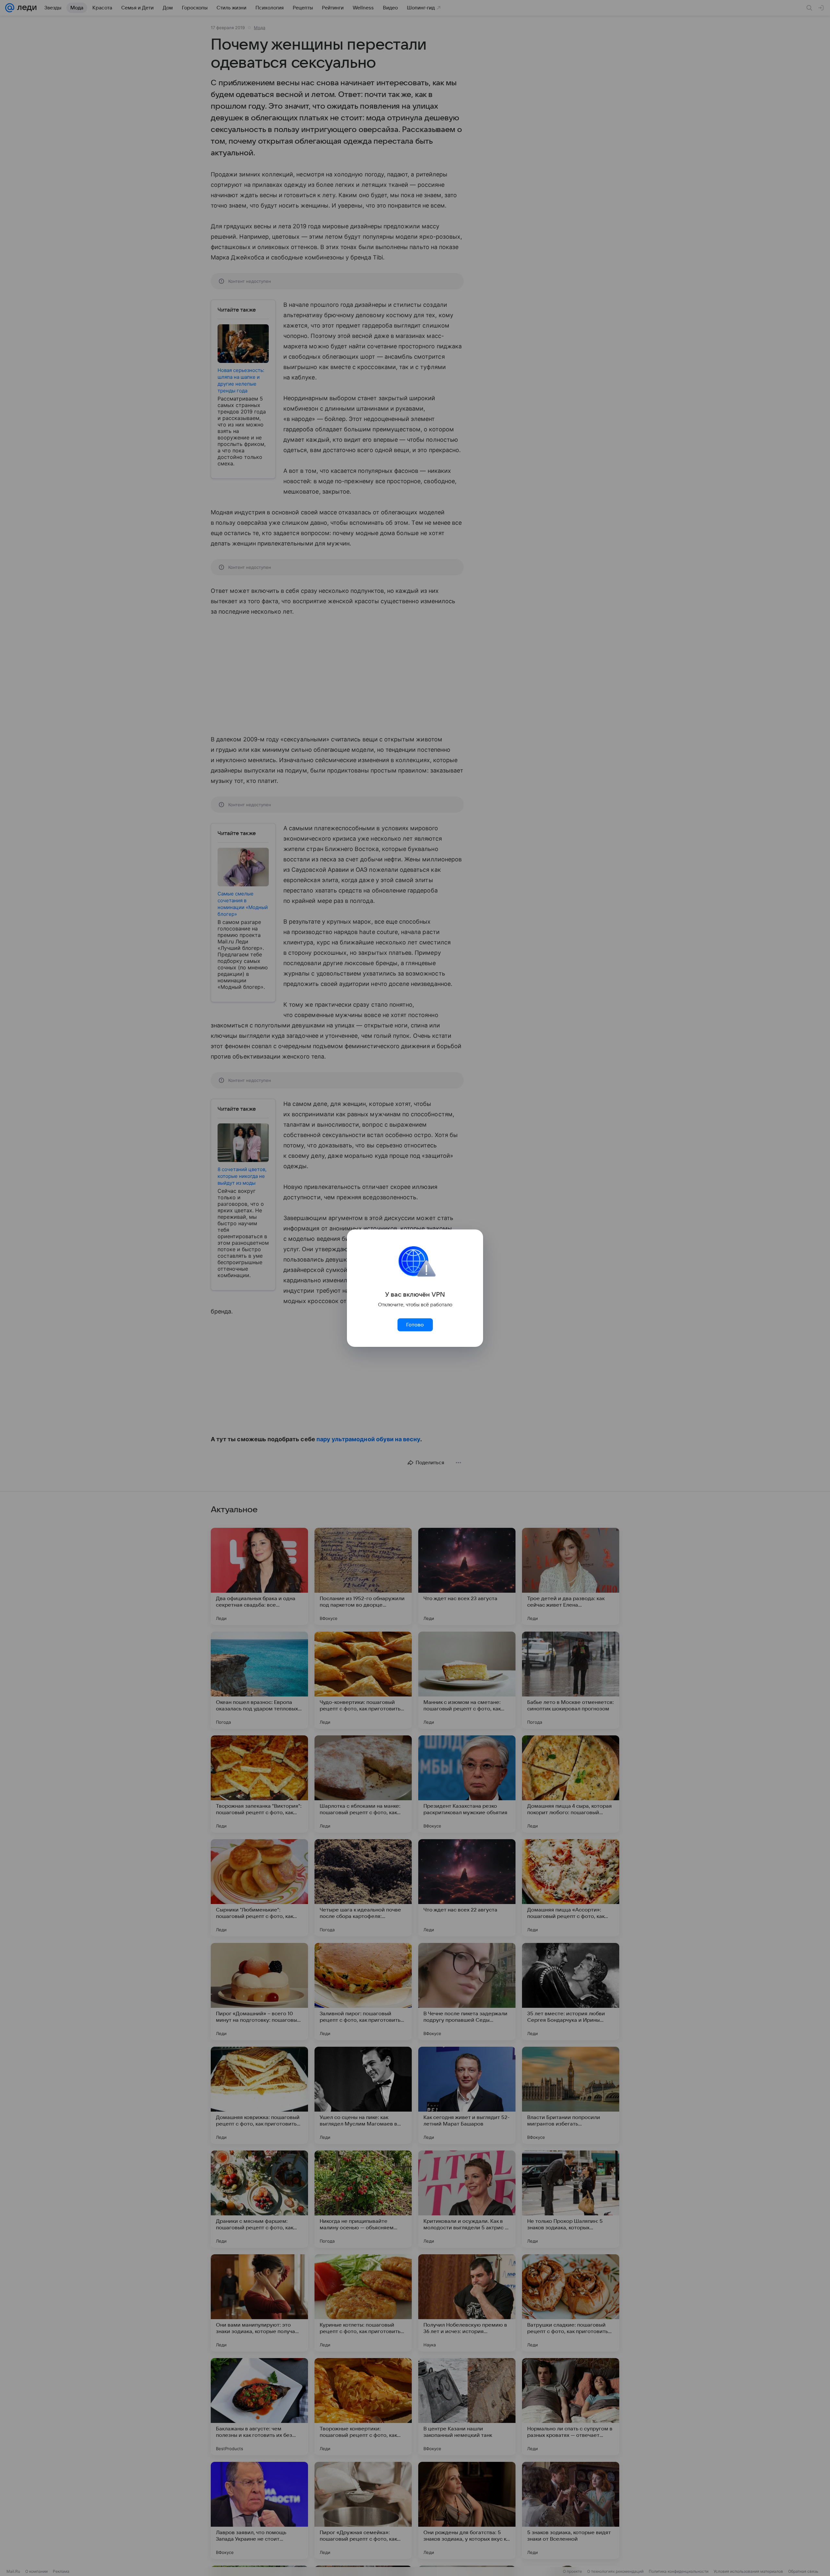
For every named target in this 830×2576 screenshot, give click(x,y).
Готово (415, 1325)
